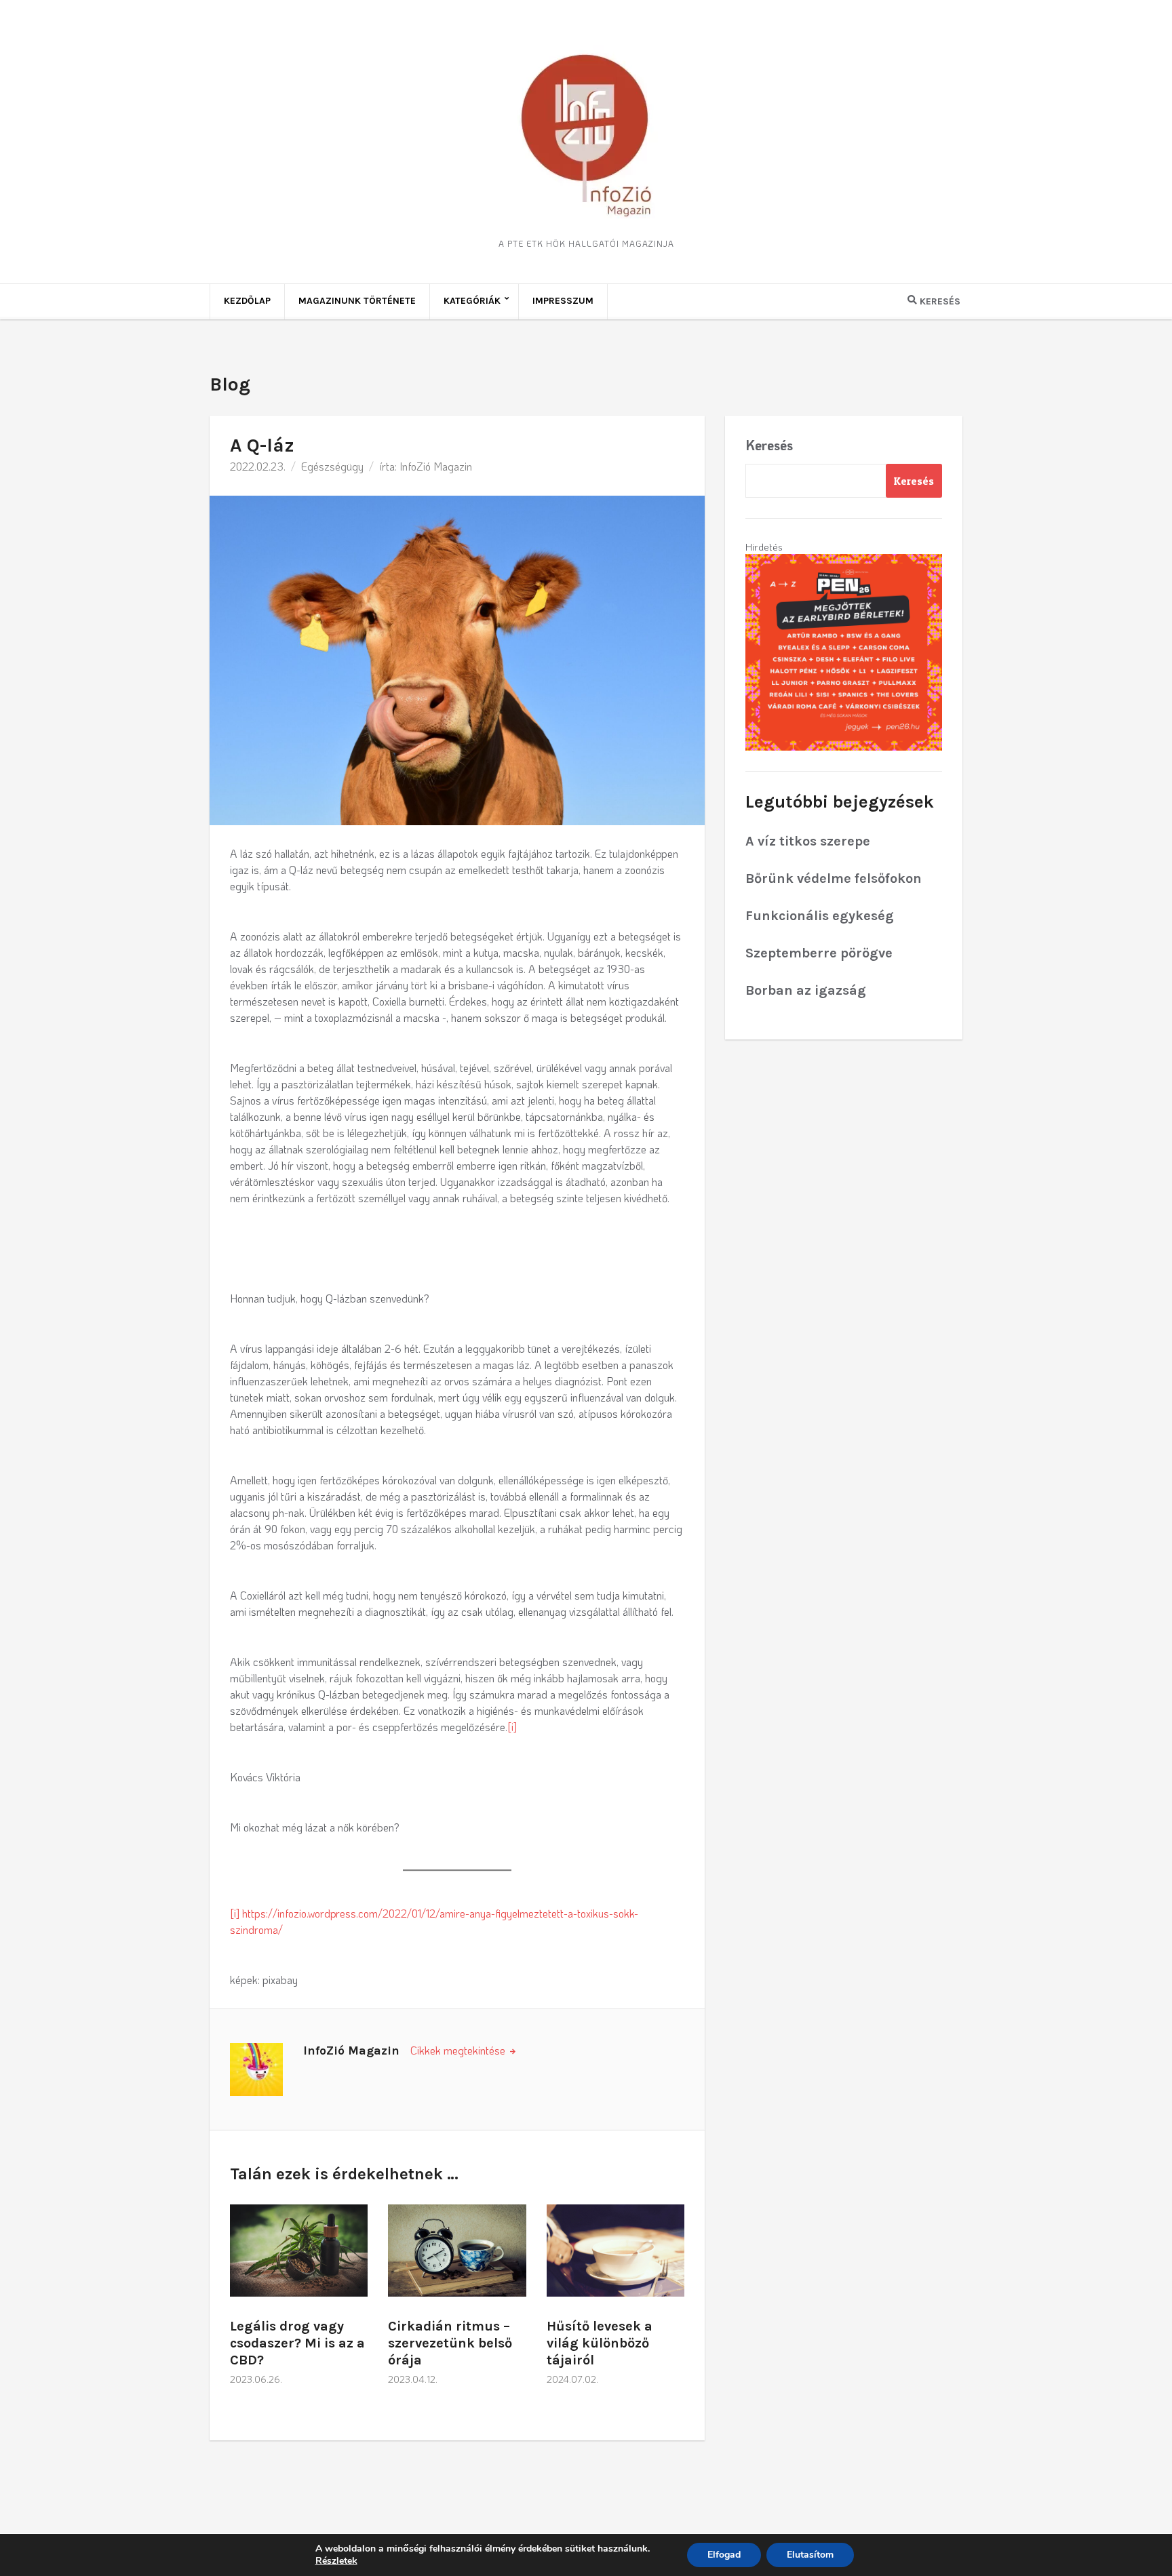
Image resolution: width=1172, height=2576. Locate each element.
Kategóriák (472, 301)
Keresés (769, 445)
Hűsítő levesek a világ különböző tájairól (600, 2343)
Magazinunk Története (357, 301)
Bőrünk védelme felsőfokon (834, 878)
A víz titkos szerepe (808, 841)
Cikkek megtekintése (459, 2050)
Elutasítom (810, 2555)
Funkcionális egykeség (820, 916)
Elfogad (724, 2555)
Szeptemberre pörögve (819, 953)
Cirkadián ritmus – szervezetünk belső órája (450, 2343)
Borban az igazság (806, 990)
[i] (512, 1727)
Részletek (336, 2561)
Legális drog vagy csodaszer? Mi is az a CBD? (297, 2343)
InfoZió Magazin (436, 466)
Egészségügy (332, 466)
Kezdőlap (247, 301)
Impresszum (563, 301)
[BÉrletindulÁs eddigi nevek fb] (844, 651)
